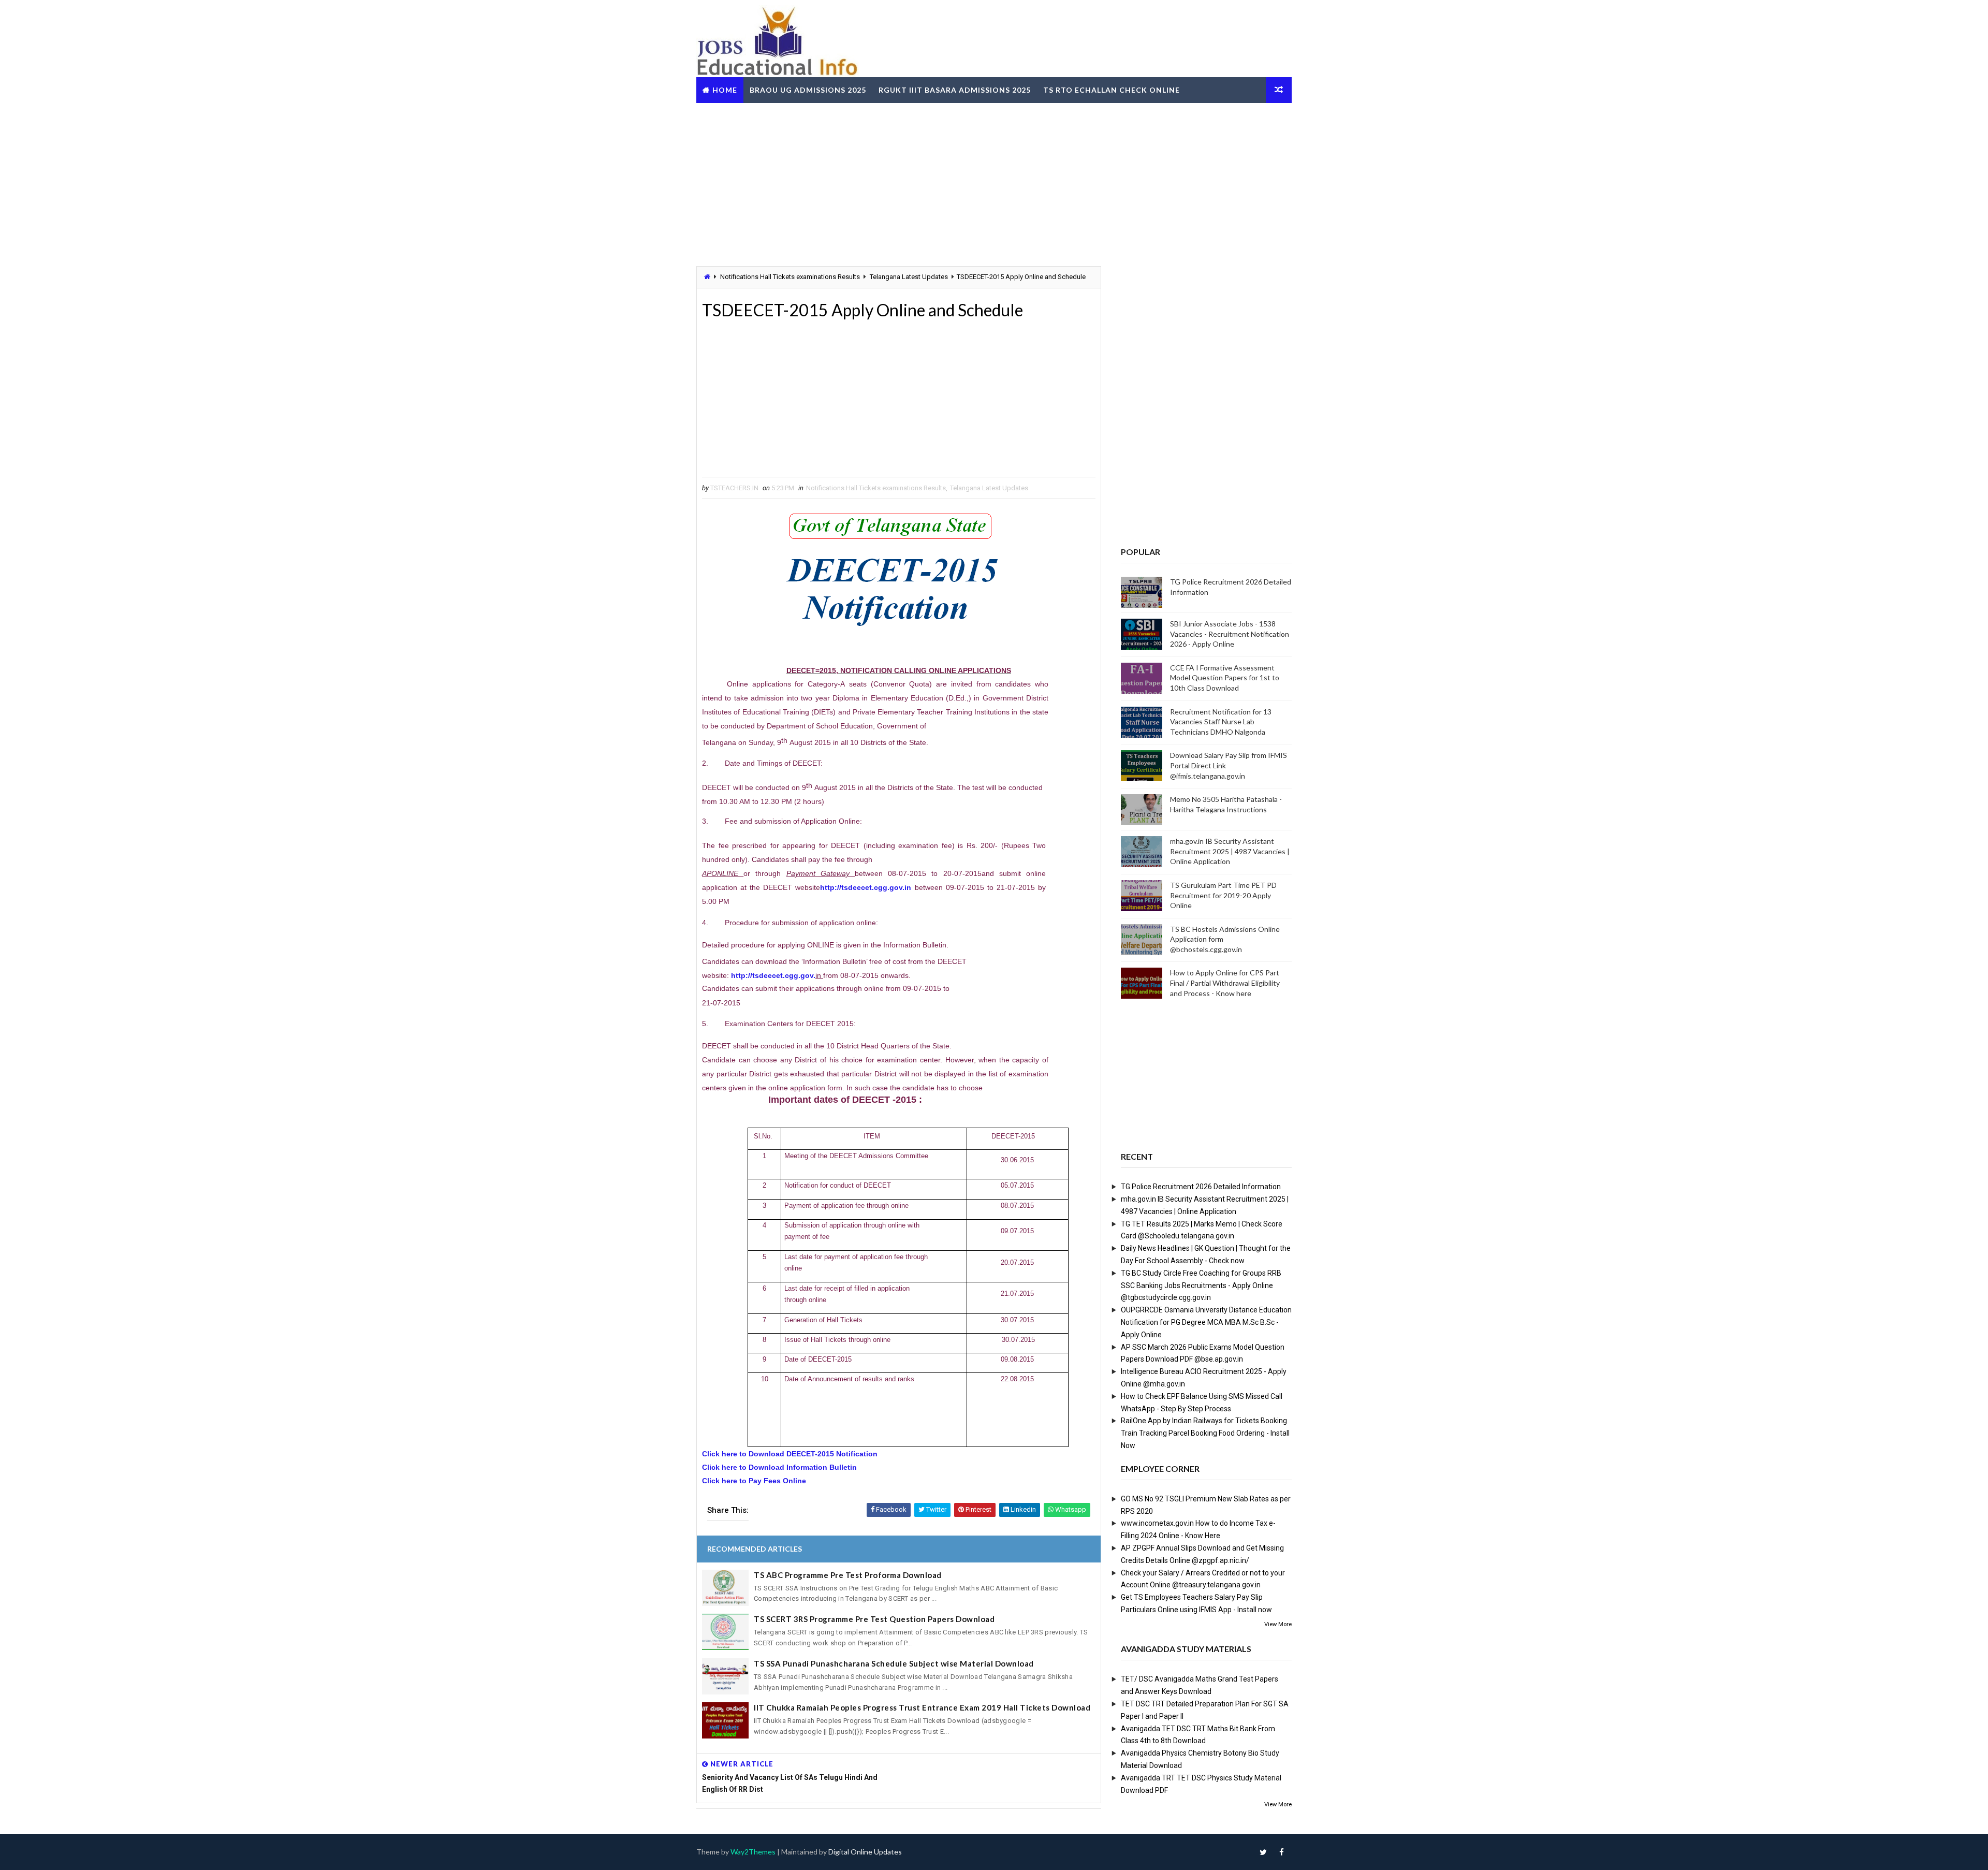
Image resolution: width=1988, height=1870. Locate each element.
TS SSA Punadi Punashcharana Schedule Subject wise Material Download (894, 1663)
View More (1278, 1624)
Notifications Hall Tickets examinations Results (790, 277)
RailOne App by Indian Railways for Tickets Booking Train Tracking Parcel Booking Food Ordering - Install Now (1205, 1433)
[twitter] (1263, 1852)
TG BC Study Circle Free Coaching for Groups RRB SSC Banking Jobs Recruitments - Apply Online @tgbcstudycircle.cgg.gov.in (1201, 1285)
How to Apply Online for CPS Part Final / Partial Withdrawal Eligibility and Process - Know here (1225, 983)
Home (725, 90)
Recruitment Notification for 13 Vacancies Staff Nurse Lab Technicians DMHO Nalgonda (1221, 722)
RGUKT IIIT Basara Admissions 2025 (955, 90)
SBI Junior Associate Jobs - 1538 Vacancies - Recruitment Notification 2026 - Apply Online (1230, 634)
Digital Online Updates (865, 1852)
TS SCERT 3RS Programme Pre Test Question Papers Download (874, 1619)
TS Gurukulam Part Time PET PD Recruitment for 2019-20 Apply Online (1223, 895)
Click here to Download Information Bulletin (779, 1467)
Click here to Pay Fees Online (754, 1481)
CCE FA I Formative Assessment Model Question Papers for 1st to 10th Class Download (1225, 678)
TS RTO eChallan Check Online (1112, 90)
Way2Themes (753, 1852)
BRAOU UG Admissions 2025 (808, 90)
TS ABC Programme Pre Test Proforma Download (848, 1575)
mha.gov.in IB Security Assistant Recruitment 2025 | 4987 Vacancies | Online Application (1230, 851)
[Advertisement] (994, 183)
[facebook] (1281, 1852)
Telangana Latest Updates (909, 277)
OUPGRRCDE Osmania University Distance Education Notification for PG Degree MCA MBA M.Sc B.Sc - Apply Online (1206, 1322)
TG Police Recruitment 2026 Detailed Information (1201, 1187)
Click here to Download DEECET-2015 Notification (790, 1454)
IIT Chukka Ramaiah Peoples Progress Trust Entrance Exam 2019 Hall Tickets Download (922, 1707)
